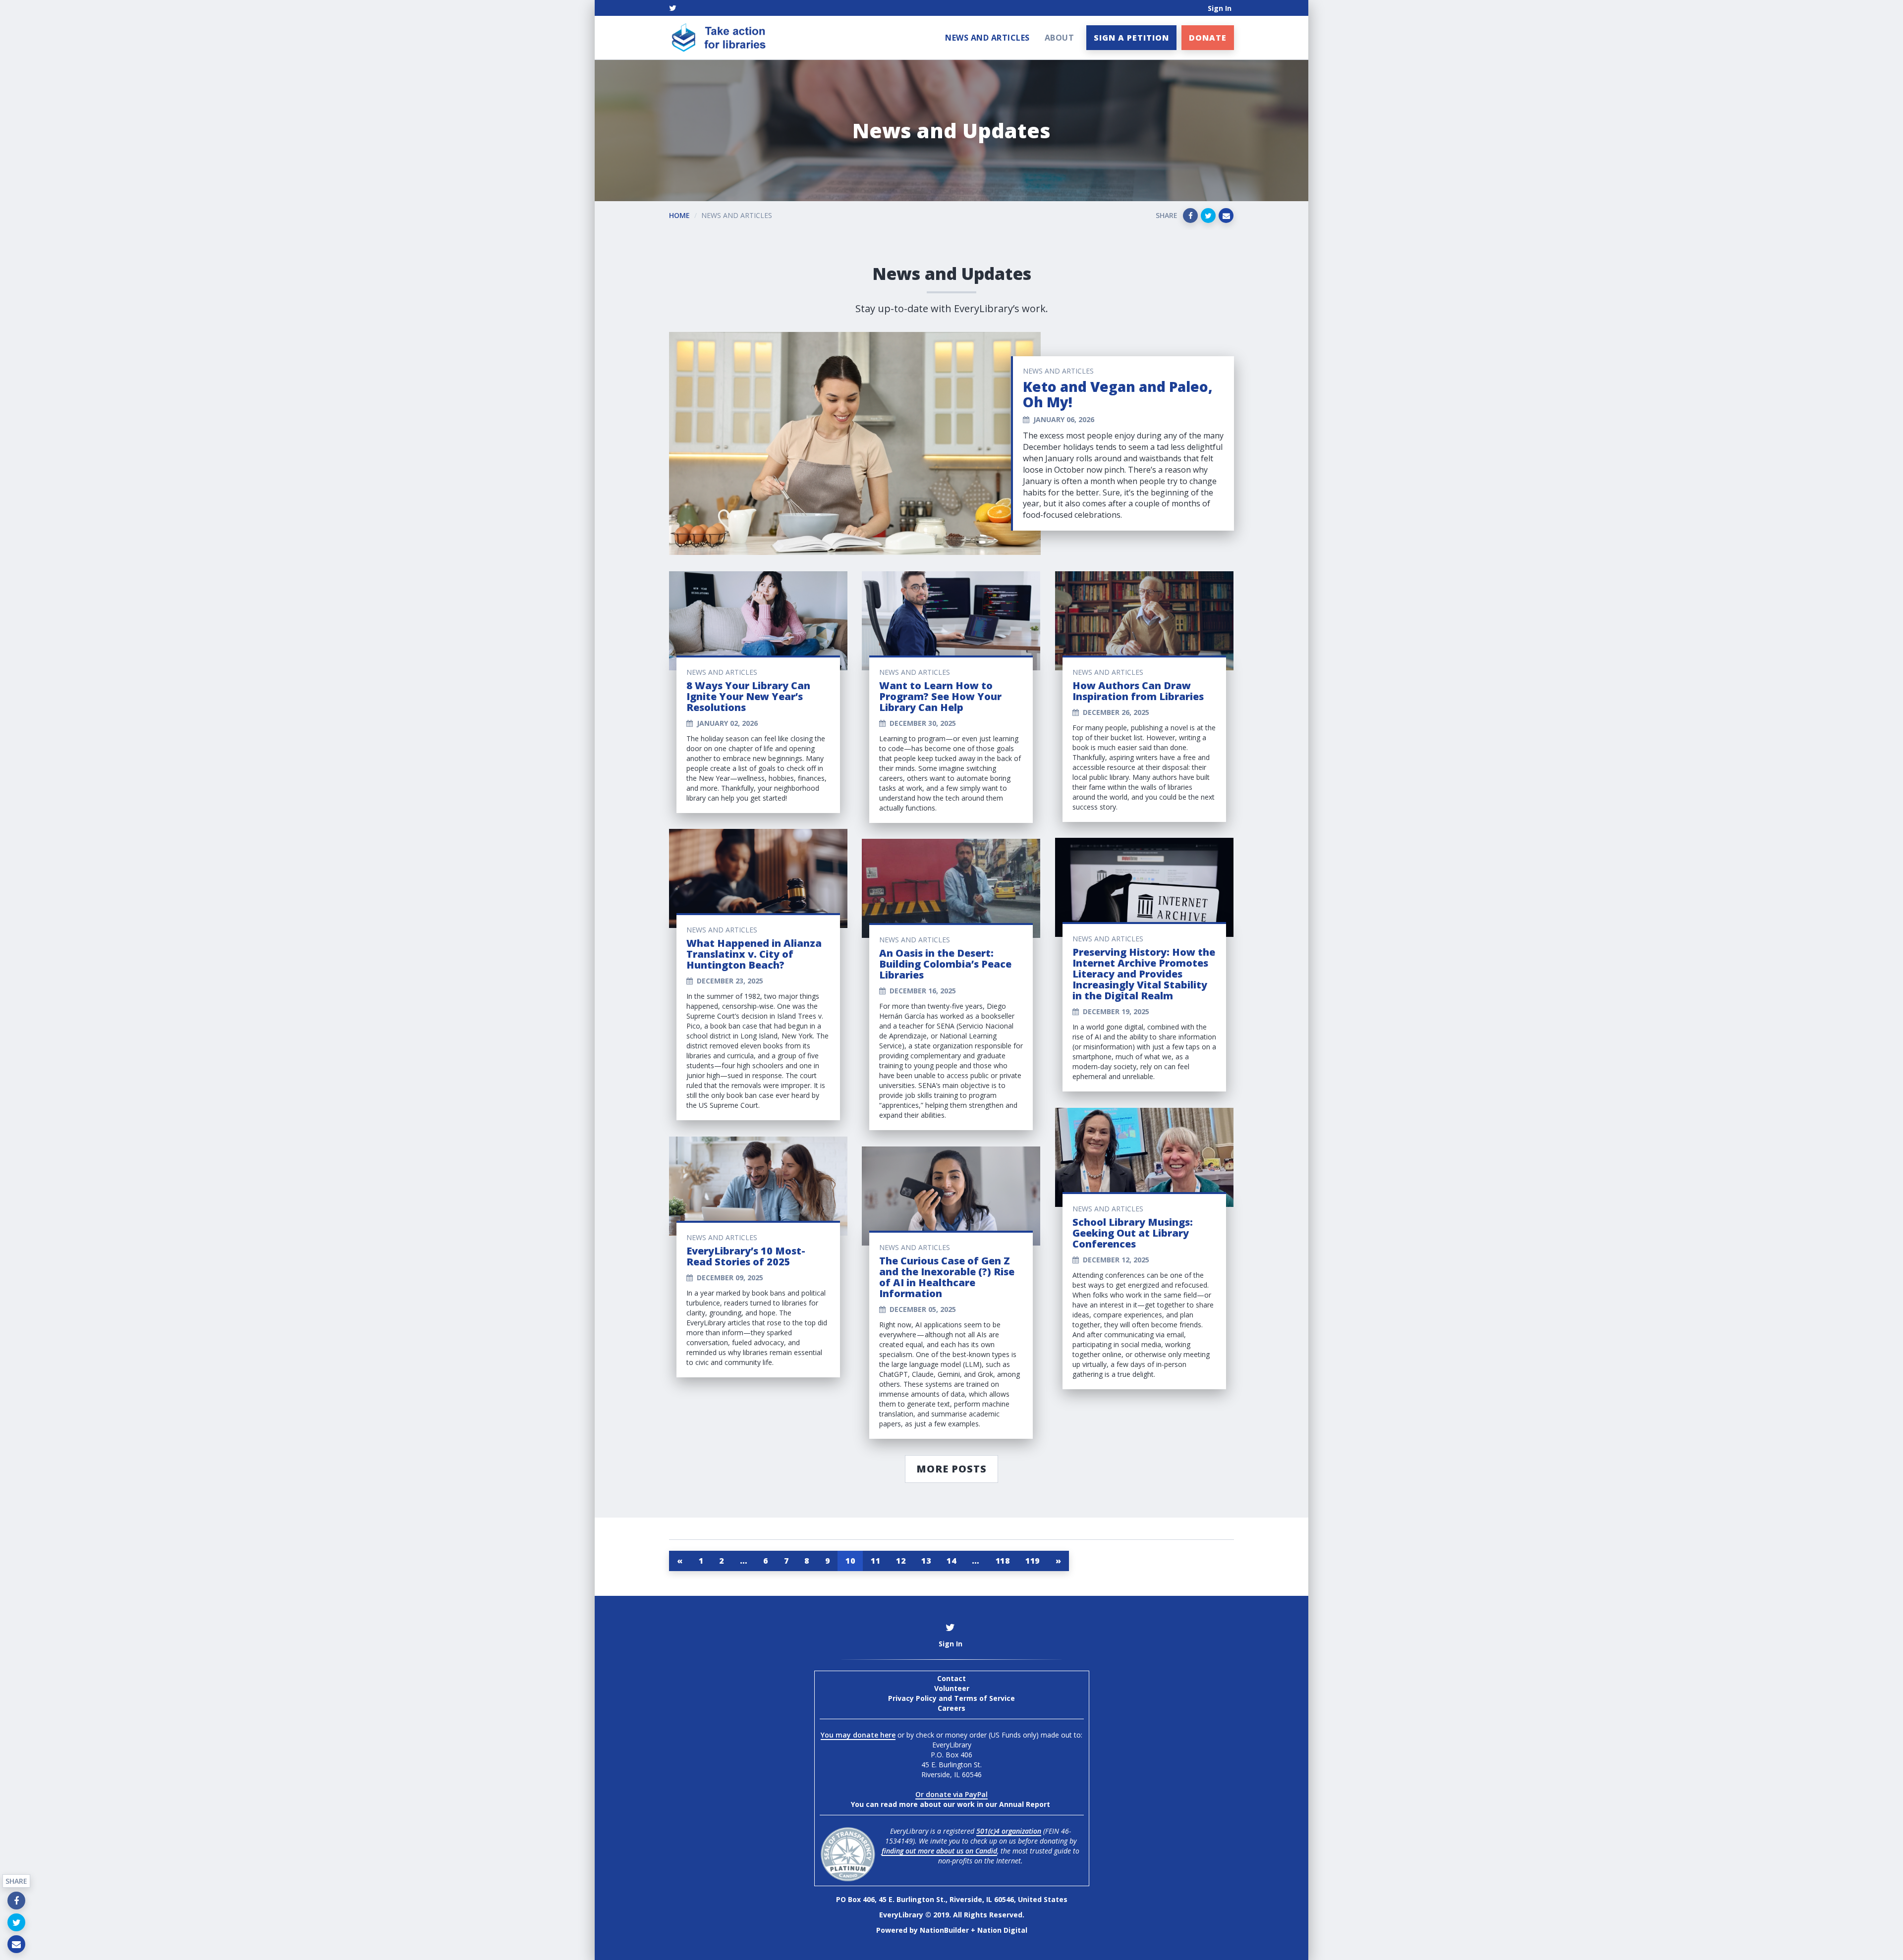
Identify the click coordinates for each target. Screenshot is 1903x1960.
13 (926, 1561)
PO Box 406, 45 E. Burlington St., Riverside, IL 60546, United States (952, 1899)
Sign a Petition (1131, 38)
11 (875, 1561)
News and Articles (987, 38)
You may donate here (858, 1735)
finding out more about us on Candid (939, 1851)
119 (1033, 1561)
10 (850, 1561)
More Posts (951, 1469)
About (1060, 38)
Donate (1208, 38)
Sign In (1220, 8)
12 (901, 1561)
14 (951, 1561)
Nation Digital (1002, 1930)
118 (1003, 1561)
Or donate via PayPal (951, 1794)
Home (679, 215)
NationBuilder (944, 1930)
